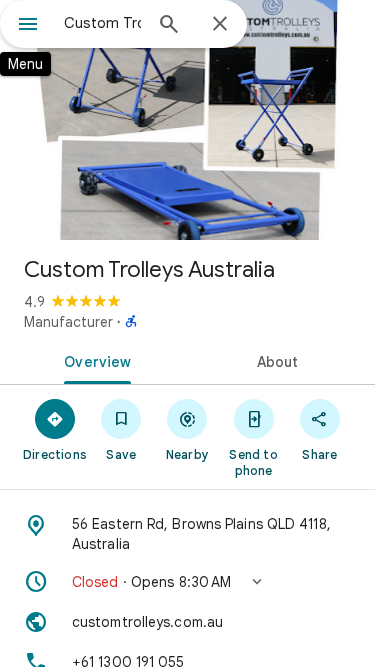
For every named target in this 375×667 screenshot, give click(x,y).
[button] (187, 582)
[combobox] (102, 23)
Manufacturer (68, 322)
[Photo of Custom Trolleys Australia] (187, 120)
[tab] (94, 360)
